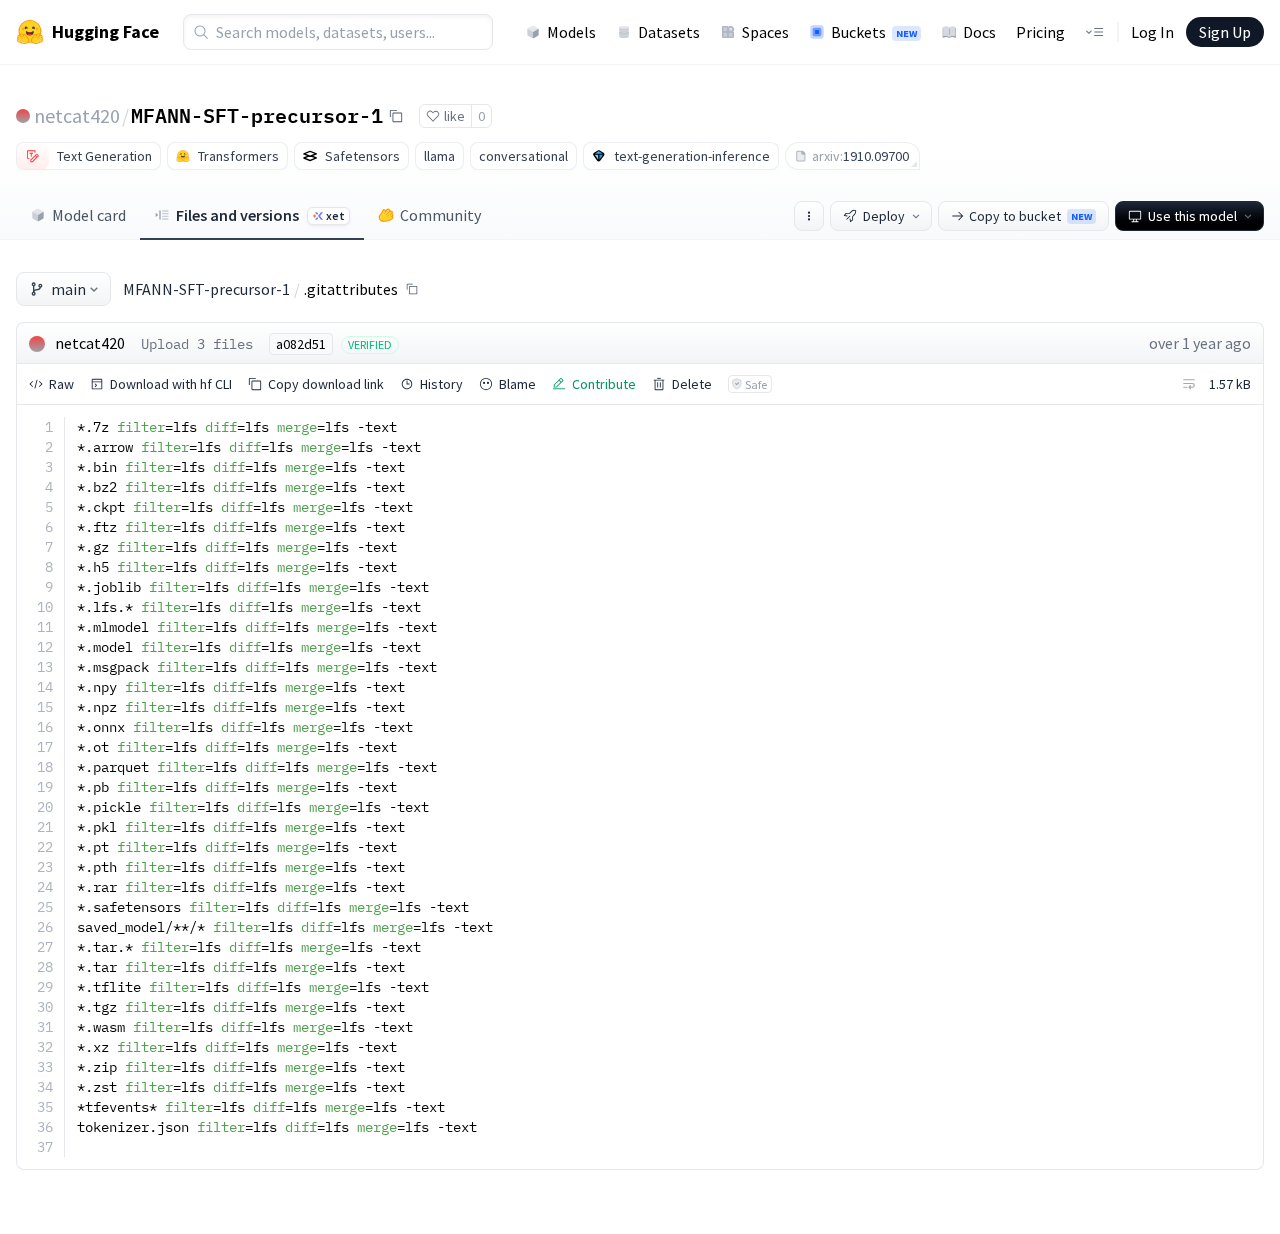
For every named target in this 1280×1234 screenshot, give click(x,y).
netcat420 (77, 115)
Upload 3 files (197, 344)
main (68, 289)
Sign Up (1225, 32)
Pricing (1040, 32)
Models (571, 32)
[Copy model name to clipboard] (396, 116)
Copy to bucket (1030, 216)
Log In (1152, 32)
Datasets (669, 32)
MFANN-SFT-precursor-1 (257, 115)
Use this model (1192, 216)
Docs (979, 32)
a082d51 (301, 344)
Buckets (874, 32)
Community (440, 215)
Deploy (884, 216)
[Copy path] (412, 289)
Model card (89, 215)
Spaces (765, 32)
